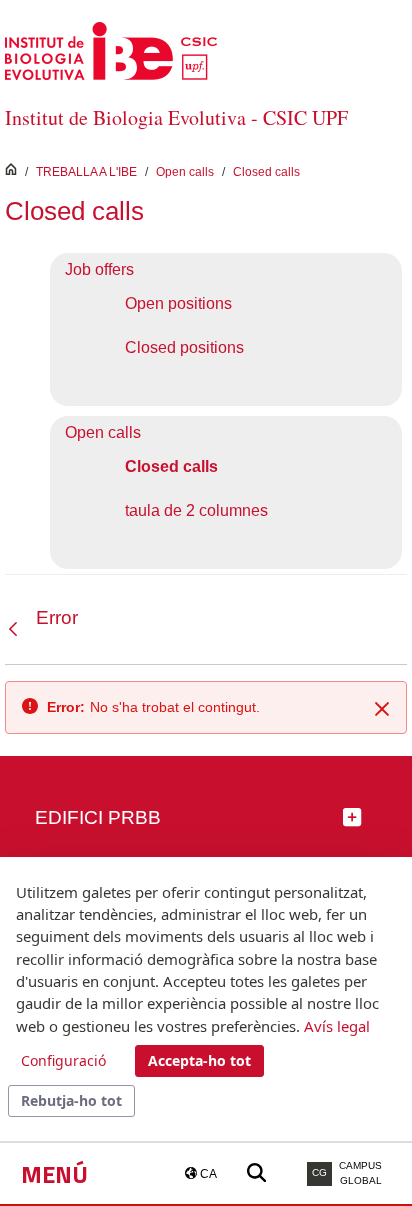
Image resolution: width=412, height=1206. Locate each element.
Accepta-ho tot (199, 1060)
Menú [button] (54, 1174)
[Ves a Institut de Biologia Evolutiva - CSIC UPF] (111, 49)
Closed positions (184, 347)
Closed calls (266, 172)
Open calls (185, 172)
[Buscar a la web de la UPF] (256, 1173)
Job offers (99, 269)
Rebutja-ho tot (71, 1100)
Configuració (63, 1060)
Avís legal (337, 1026)
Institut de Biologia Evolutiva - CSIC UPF (176, 117)
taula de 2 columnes (196, 510)
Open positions (178, 303)
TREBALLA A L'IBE (86, 172)
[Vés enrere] (18, 629)
